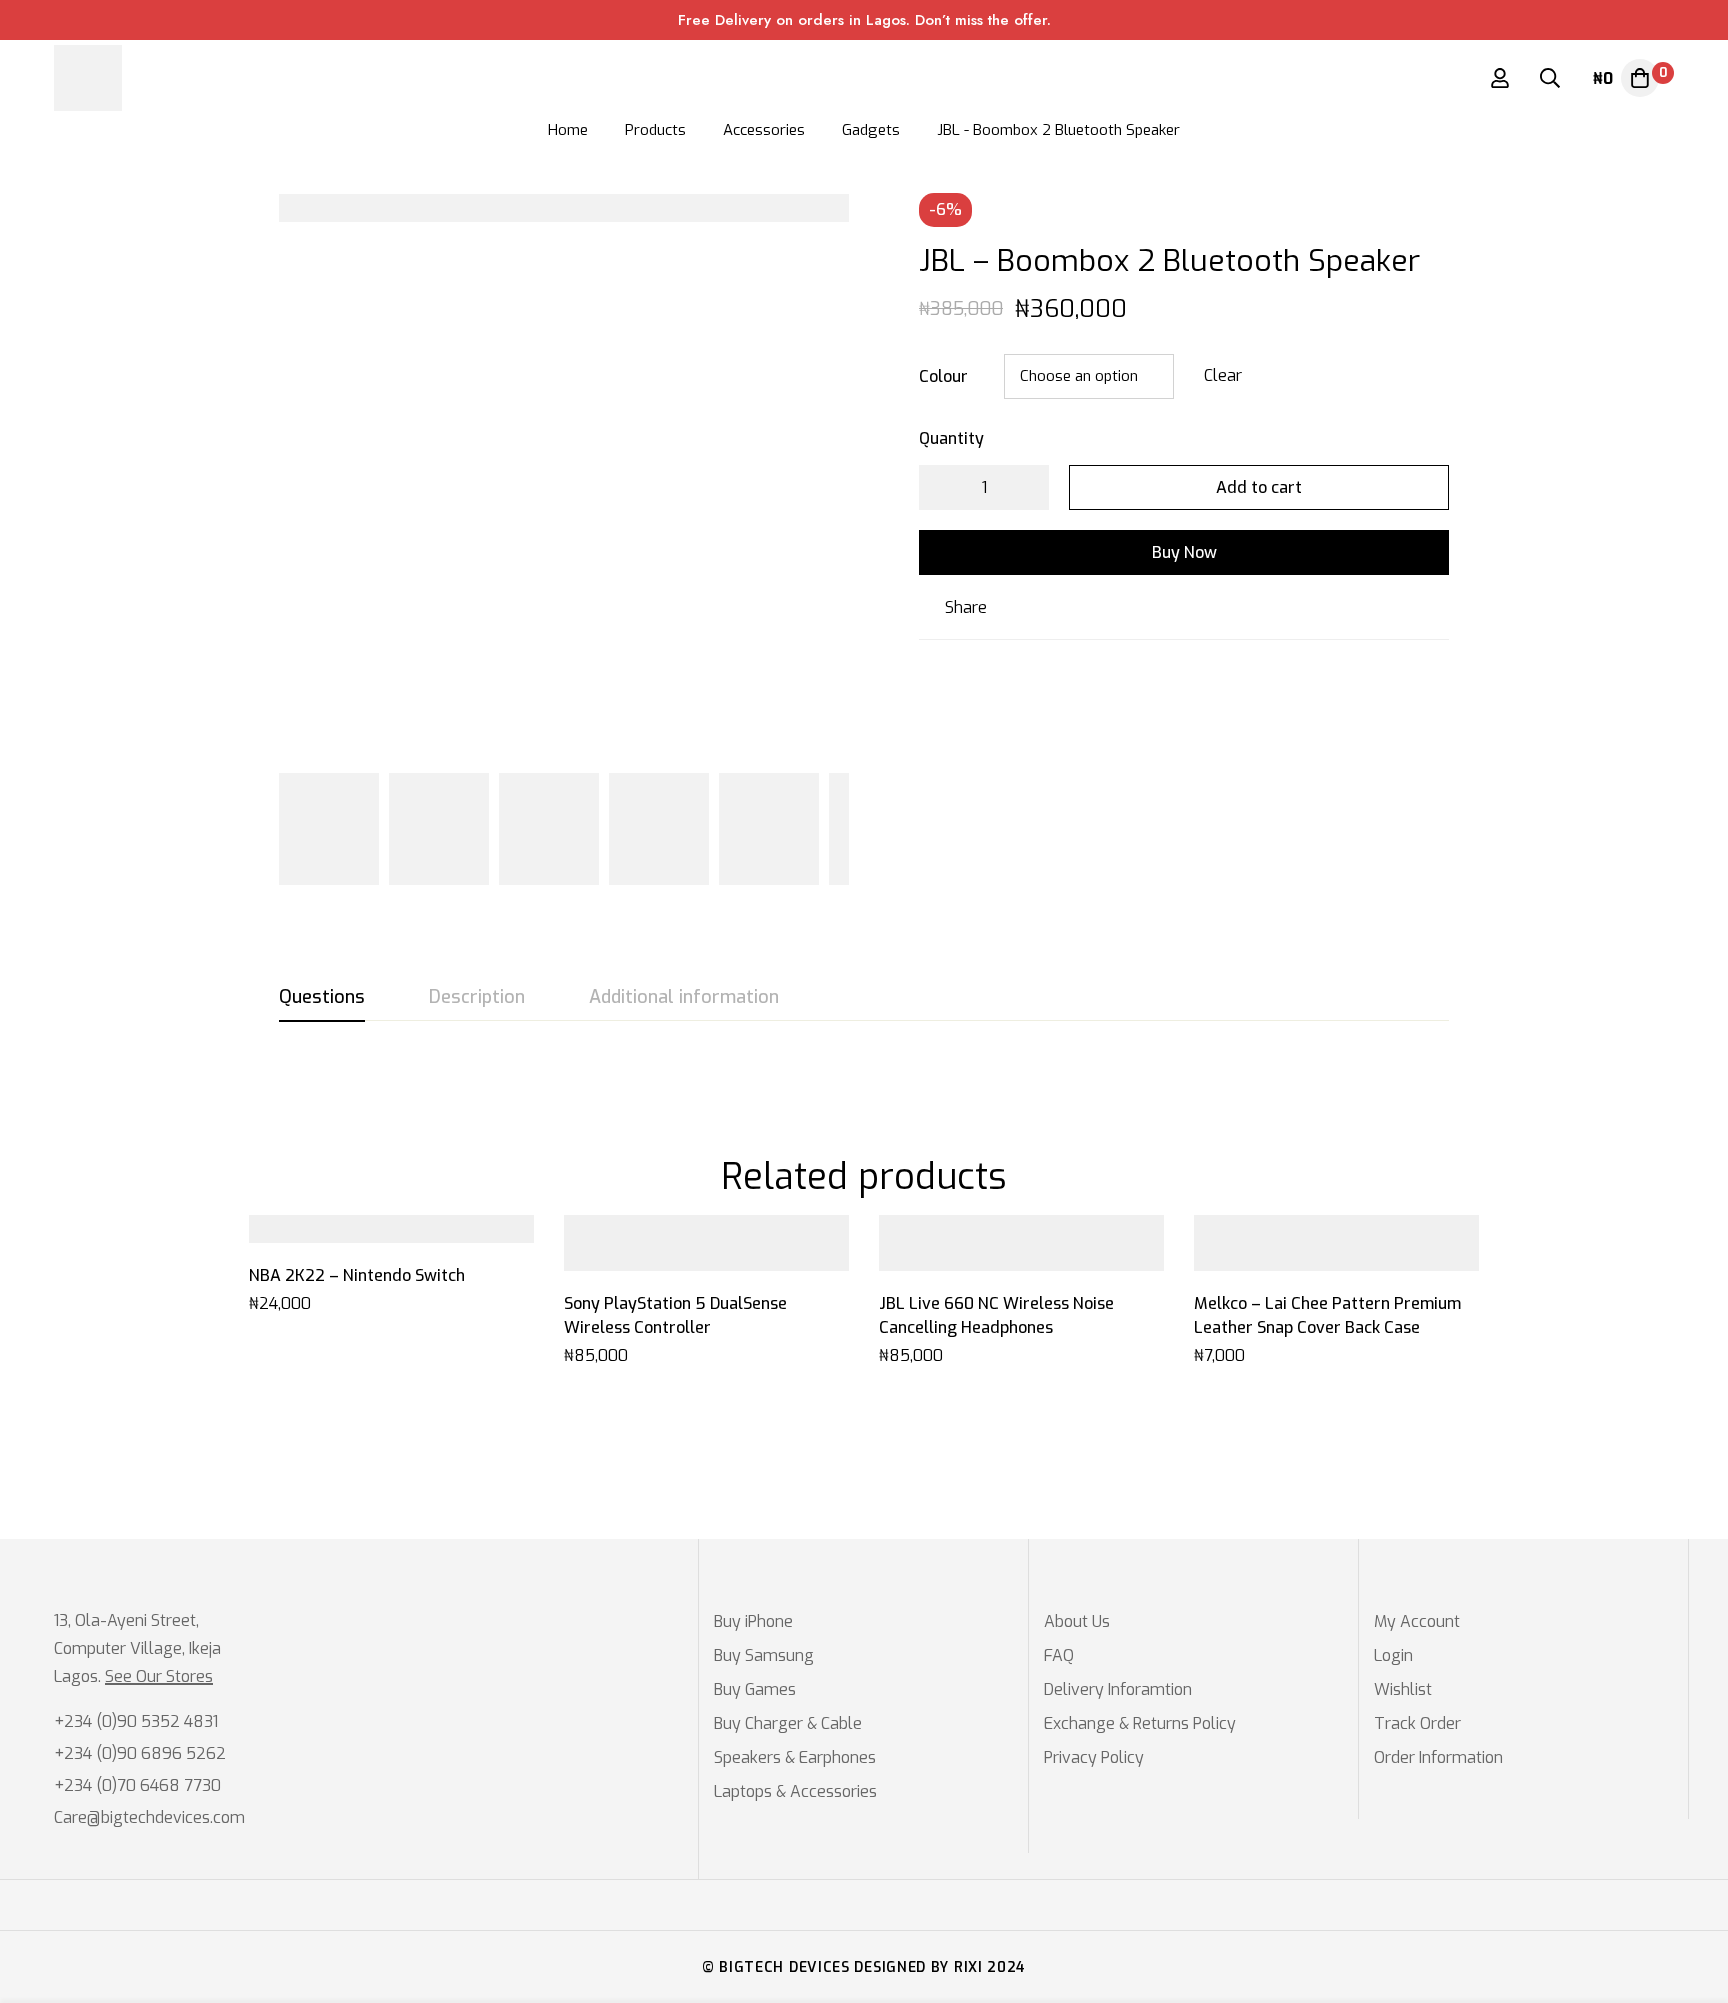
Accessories (764, 130)
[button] (369, 1235)
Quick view (414, 1235)
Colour (943, 376)
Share (966, 607)
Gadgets (871, 130)
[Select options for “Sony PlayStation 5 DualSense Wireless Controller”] (684, 1263)
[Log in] (1500, 78)
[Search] (1550, 78)
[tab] (322, 998)
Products (655, 130)
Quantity (951, 438)
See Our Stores (159, 1677)
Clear (1223, 375)
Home (568, 130)
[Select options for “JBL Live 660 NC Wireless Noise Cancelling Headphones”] (999, 1263)
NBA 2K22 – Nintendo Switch (357, 1275)
